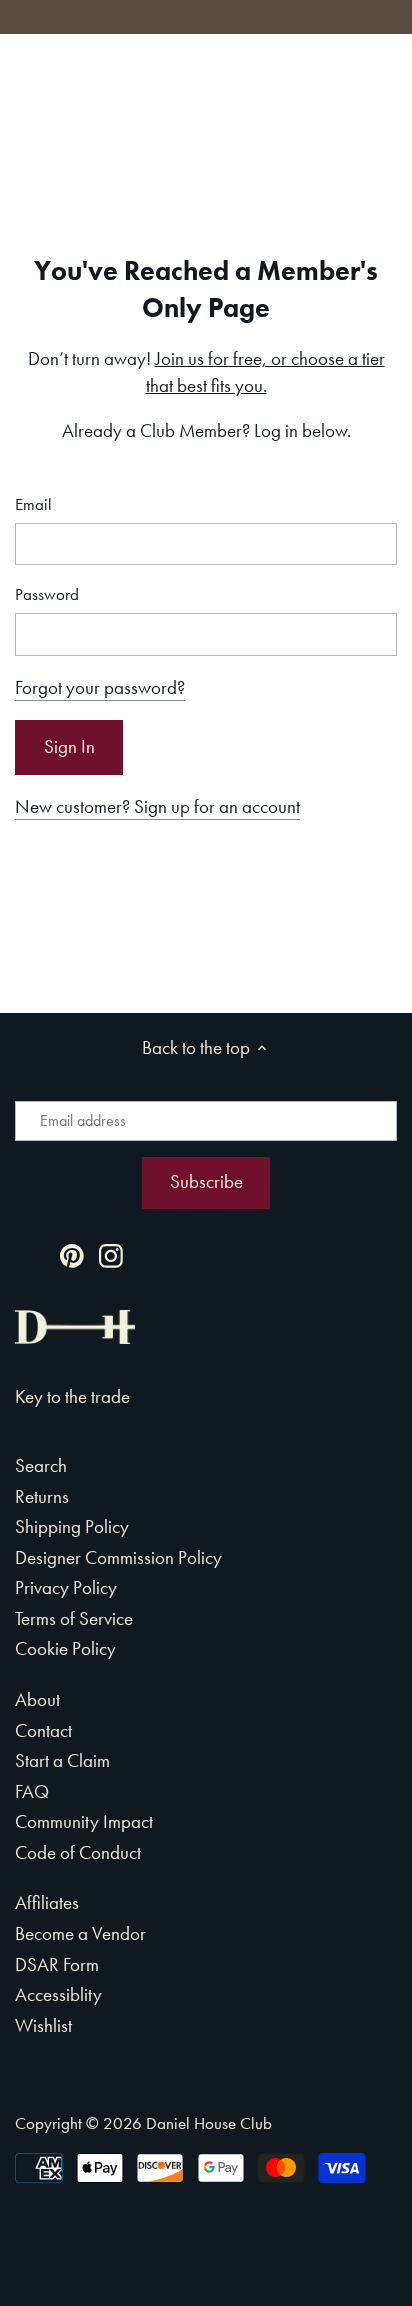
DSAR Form (57, 1964)
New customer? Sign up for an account (157, 806)
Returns (42, 1496)
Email (33, 504)
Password (47, 594)
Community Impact (84, 1821)
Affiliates (47, 1902)
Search (41, 1465)
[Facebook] (33, 1253)
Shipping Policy (72, 1526)
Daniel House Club (209, 2123)
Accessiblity (58, 1994)
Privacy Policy (66, 1587)
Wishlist (43, 2025)
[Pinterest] (72, 1253)
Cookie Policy (65, 1648)
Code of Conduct (78, 1852)
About (37, 1699)
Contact (43, 1730)
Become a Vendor (80, 1933)
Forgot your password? (100, 687)
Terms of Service (74, 1618)
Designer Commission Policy (118, 1557)
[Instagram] (111, 1253)
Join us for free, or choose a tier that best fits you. (265, 372)
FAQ (32, 1791)
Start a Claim (62, 1760)
